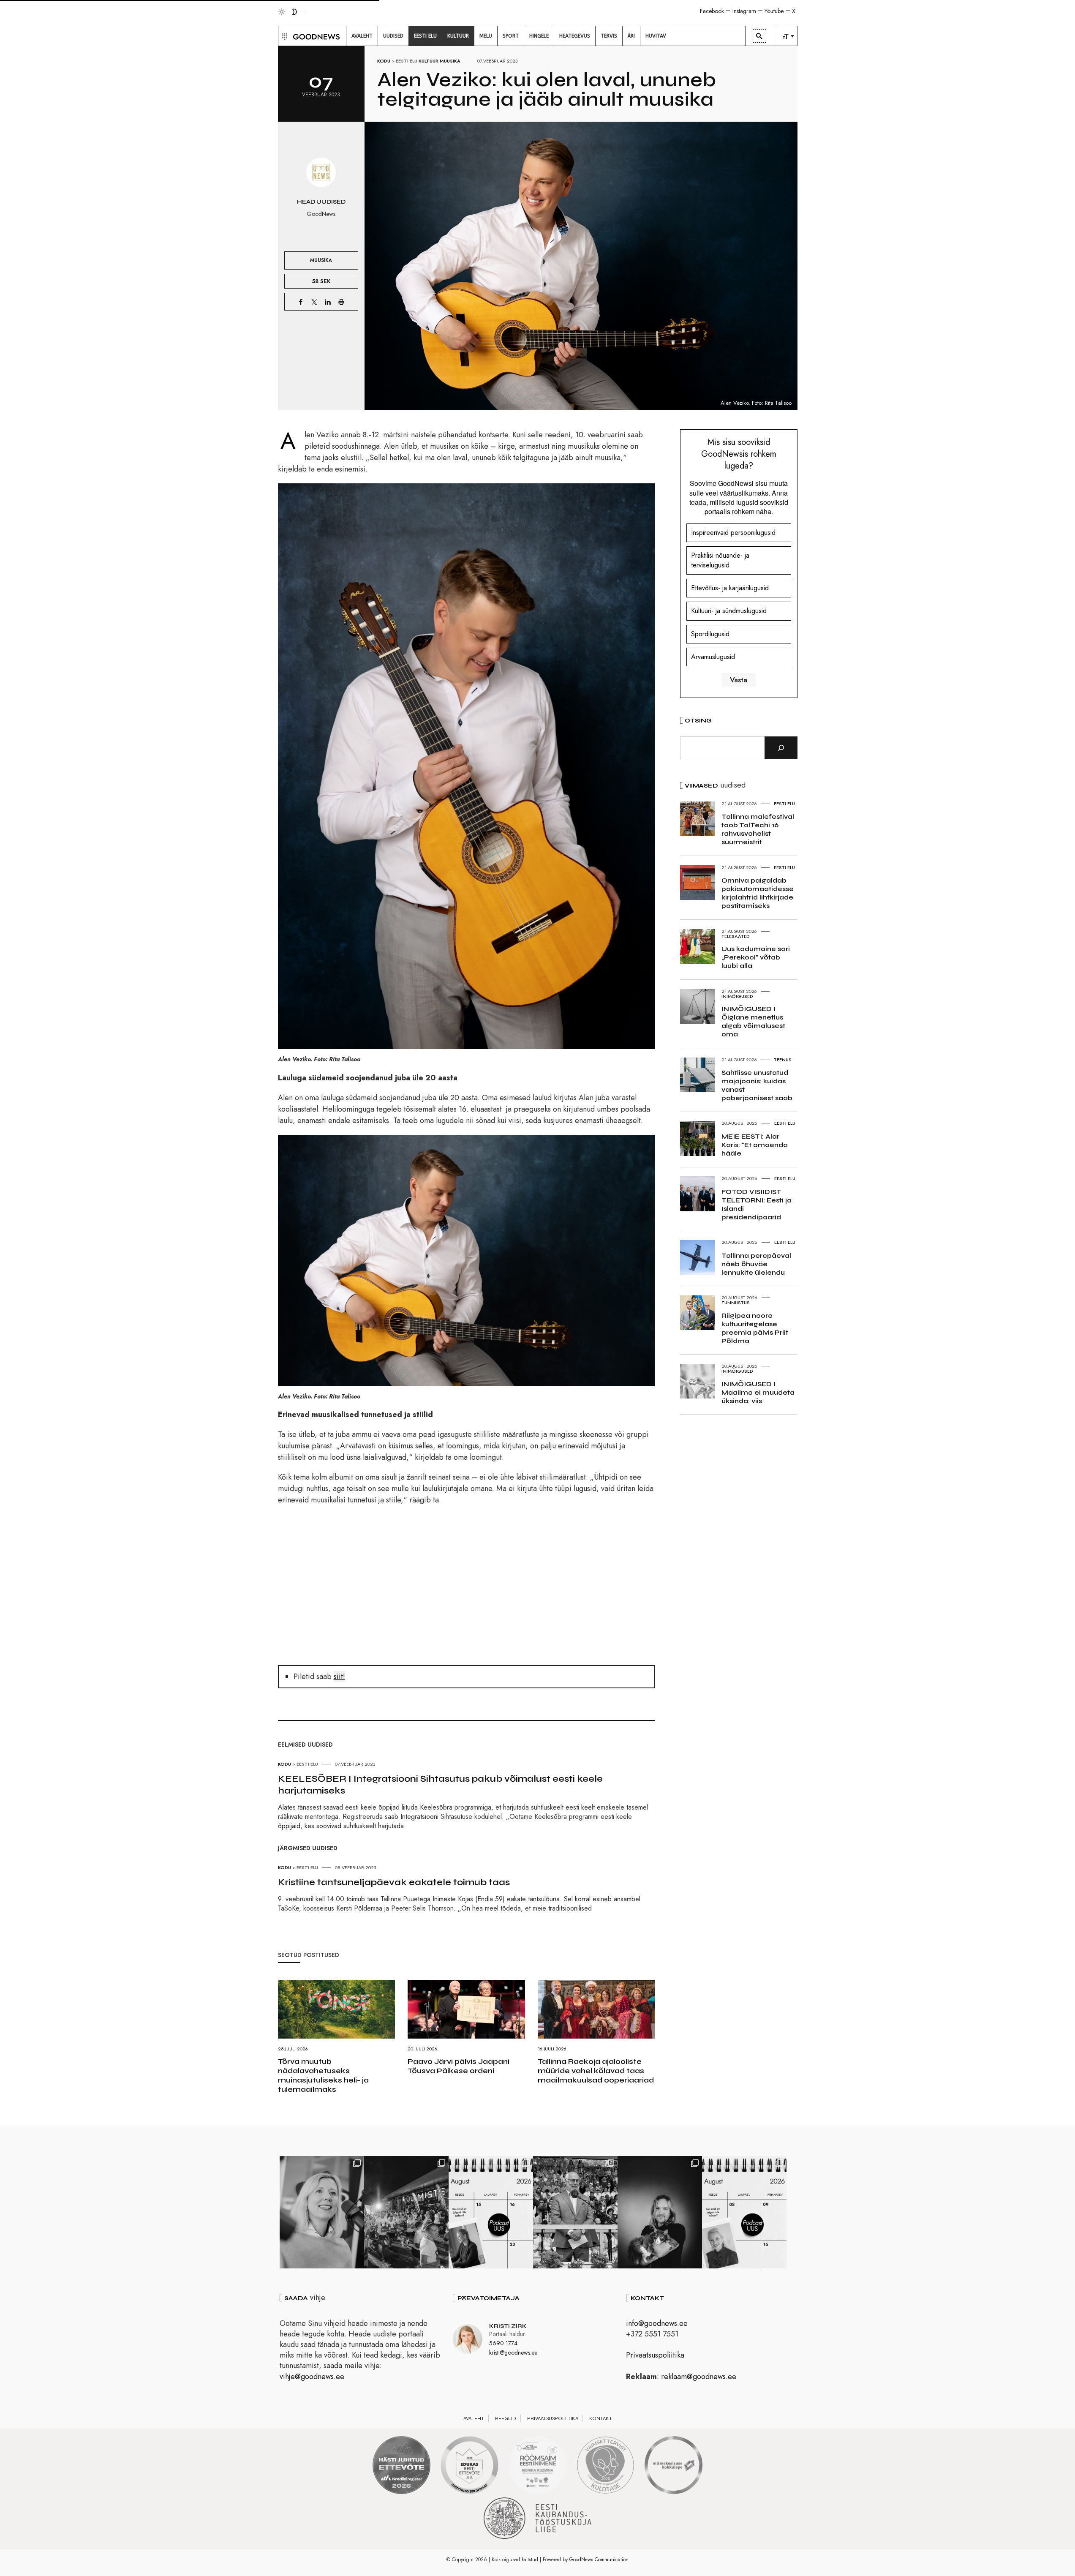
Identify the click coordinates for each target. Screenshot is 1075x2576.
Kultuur (429, 61)
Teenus (783, 1060)
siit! (339, 1676)
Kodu (384, 61)
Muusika (450, 61)
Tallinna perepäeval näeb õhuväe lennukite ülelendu (756, 1264)
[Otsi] (781, 748)
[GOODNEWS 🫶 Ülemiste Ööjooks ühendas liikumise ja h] (406, 2212)
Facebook (712, 11)
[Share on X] (314, 302)
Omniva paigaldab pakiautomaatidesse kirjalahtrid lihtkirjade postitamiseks (758, 893)
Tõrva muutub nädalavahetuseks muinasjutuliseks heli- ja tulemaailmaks (323, 2075)
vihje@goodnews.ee (312, 2377)
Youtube (774, 11)
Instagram (744, 11)
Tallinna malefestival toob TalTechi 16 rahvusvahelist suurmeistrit (758, 829)
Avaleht (474, 2418)
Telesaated (736, 936)
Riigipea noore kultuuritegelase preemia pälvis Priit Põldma (755, 1328)
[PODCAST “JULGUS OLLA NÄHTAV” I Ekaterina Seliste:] (491, 2212)
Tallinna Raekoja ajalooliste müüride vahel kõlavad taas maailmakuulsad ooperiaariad (596, 2071)
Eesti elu (407, 61)
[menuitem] (362, 36)
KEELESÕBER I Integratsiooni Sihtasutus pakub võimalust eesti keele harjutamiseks (440, 1785)
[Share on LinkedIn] (328, 302)
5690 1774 (503, 2343)
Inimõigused (737, 996)
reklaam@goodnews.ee (699, 2377)
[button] (284, 36)
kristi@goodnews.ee (513, 2352)
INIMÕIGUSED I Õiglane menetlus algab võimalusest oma (753, 1021)
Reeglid (506, 2418)
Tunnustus (736, 1303)
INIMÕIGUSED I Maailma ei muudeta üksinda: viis (758, 1392)
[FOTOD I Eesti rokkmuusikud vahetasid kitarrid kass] (660, 2212)
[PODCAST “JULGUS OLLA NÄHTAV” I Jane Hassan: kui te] (744, 2212)
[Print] (341, 302)
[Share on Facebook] (301, 302)
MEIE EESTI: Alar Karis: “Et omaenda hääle (755, 1145)
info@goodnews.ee (657, 2323)
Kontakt (601, 2418)
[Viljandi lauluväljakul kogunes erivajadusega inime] (575, 2212)
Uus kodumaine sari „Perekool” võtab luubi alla (756, 957)
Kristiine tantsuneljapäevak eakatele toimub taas (394, 1882)
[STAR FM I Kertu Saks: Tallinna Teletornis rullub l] (322, 2212)
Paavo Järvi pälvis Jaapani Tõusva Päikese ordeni (459, 2066)
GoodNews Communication (599, 2560)
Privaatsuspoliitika (655, 2355)
